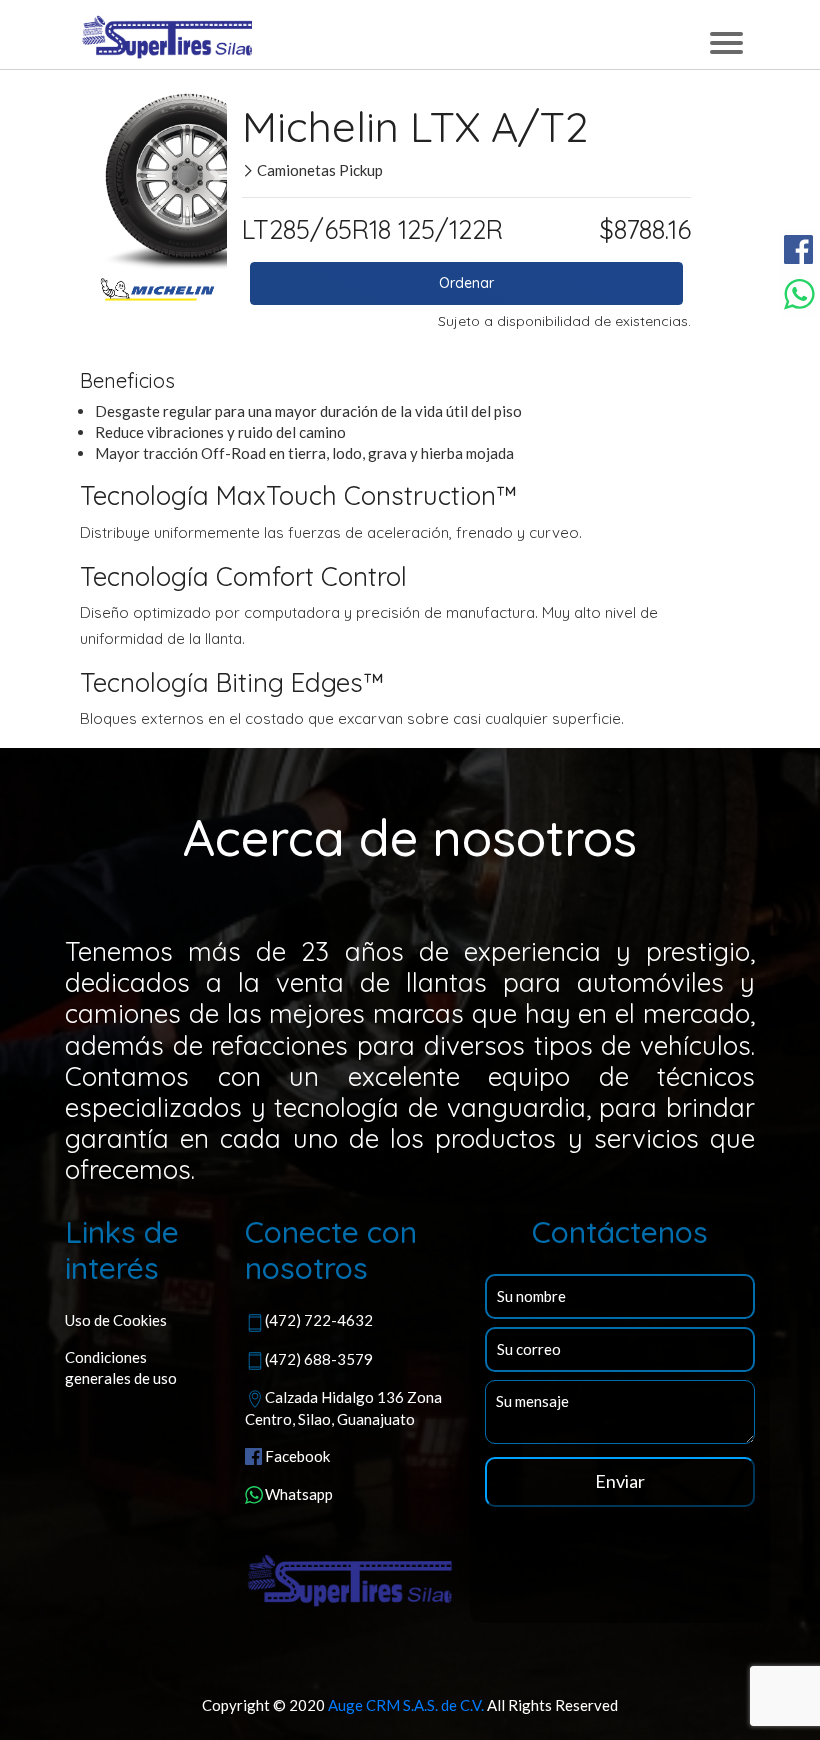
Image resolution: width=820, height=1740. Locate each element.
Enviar (620, 1481)
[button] (98, 178)
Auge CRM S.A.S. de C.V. (406, 1705)
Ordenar (466, 283)
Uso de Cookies (116, 1320)
